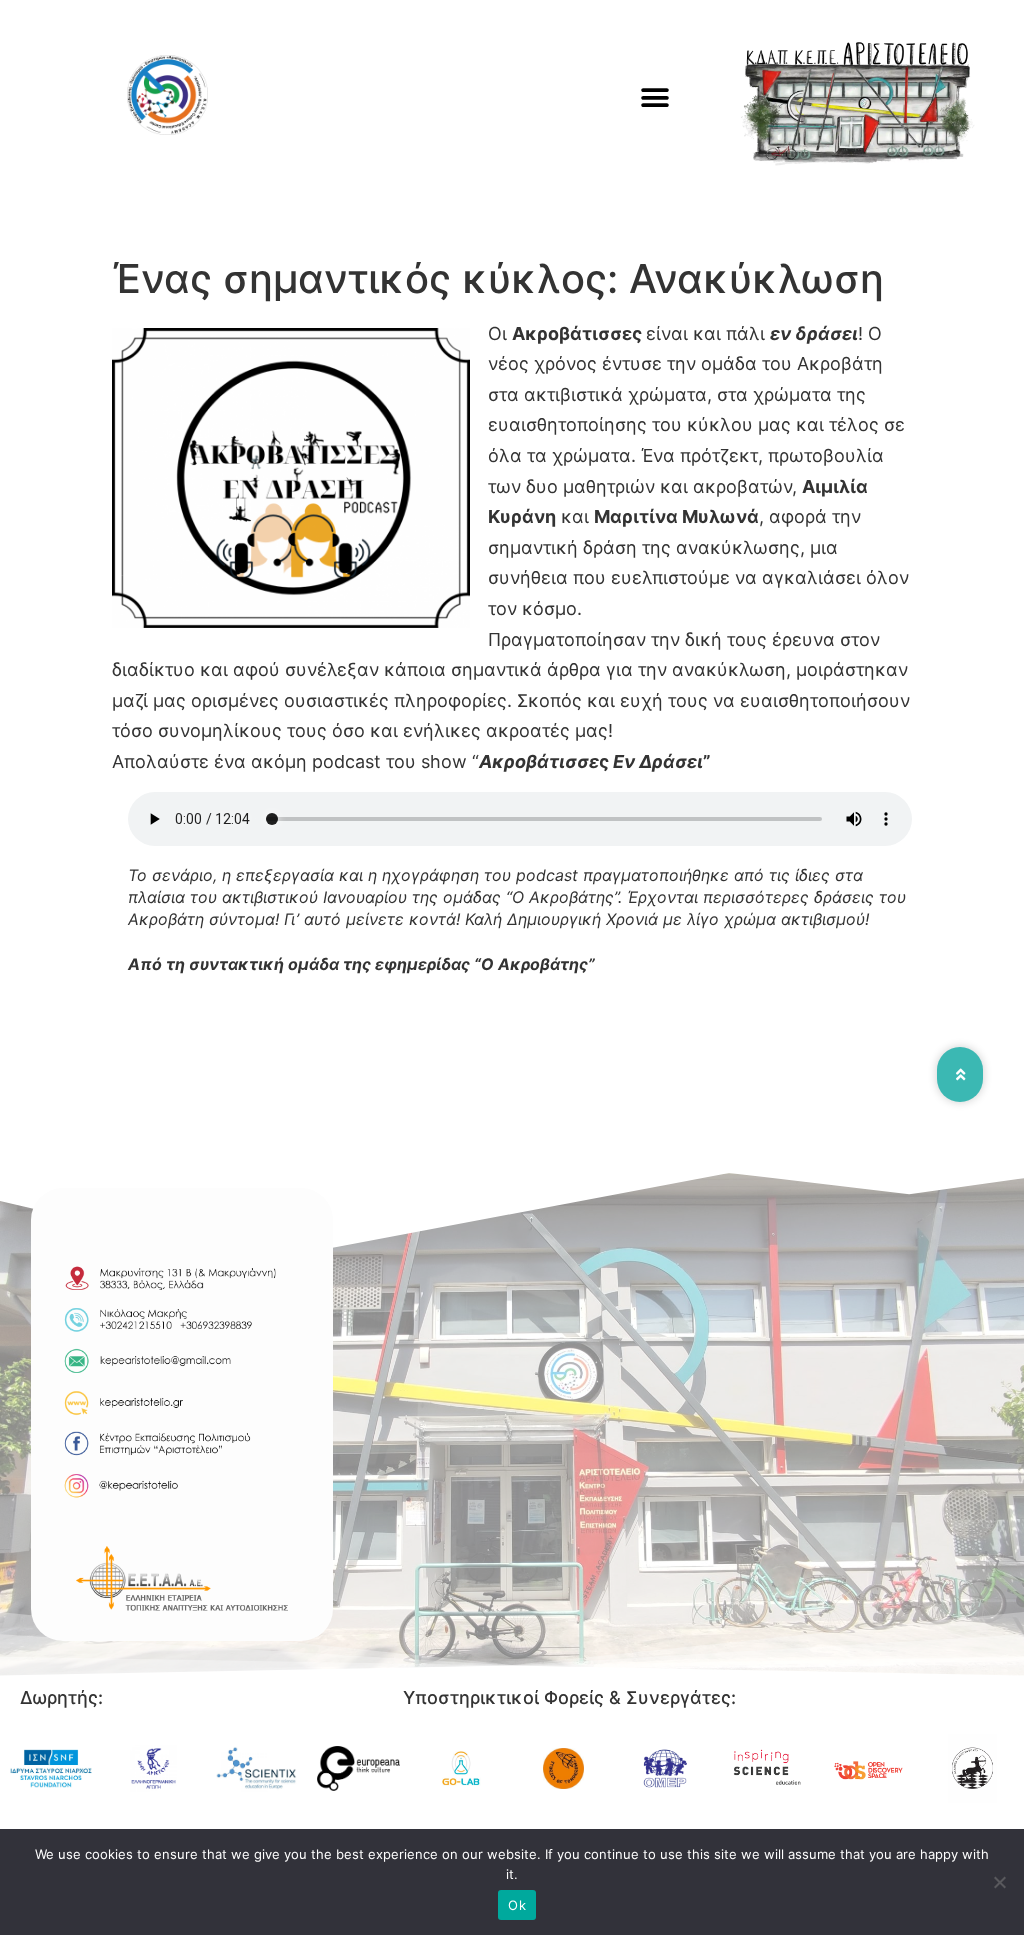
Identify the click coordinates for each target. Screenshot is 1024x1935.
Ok (517, 1905)
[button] (655, 97)
